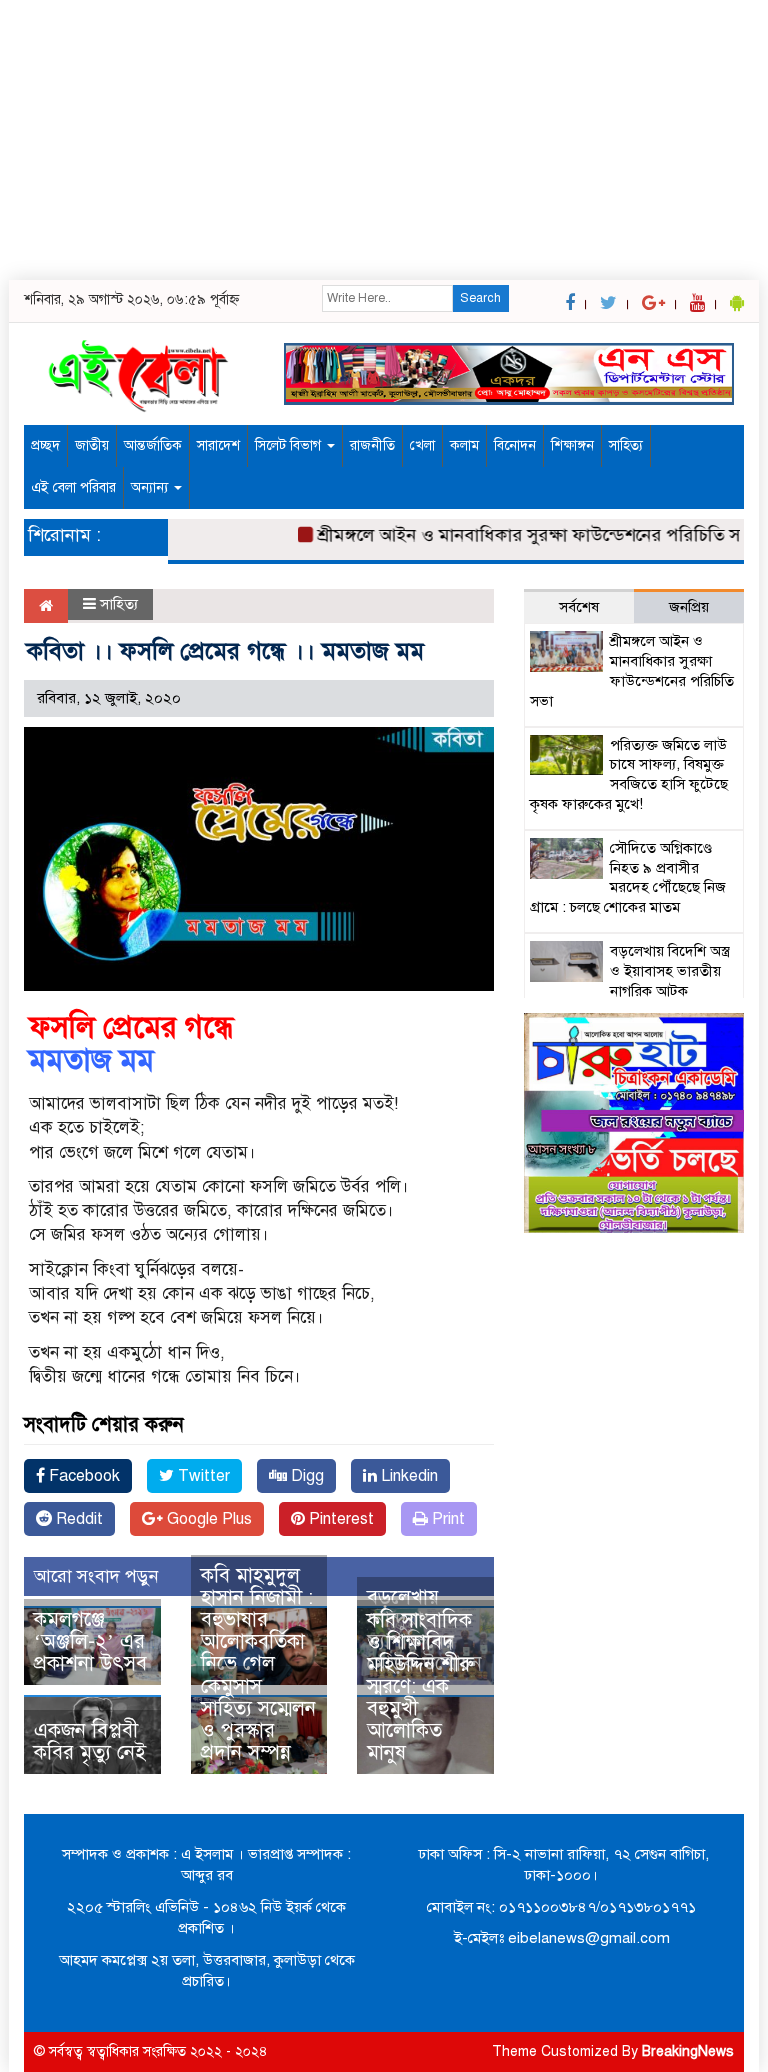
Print (446, 1519)
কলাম (464, 445)
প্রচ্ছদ (45, 445)
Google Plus (207, 1519)
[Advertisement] (384, 140)
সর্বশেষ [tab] (579, 607)
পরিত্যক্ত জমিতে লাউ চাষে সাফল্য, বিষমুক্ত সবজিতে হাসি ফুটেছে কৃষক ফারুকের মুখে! (629, 774)
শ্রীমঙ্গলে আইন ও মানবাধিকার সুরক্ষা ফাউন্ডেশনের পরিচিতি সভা (520, 535)
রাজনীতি (372, 445)
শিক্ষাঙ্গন (572, 445)
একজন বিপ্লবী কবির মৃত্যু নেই (90, 1741)
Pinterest (339, 1519)
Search (480, 298)
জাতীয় (92, 445)
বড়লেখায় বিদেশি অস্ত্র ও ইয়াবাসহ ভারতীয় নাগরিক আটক (670, 971)
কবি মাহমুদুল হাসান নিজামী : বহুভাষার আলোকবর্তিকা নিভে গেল (257, 1619)
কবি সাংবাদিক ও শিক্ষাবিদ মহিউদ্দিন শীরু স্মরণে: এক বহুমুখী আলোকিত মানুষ (420, 1686)
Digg (305, 1476)
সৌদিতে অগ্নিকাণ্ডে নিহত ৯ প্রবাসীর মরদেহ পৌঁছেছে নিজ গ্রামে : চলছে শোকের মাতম (628, 877)
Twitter (202, 1476)
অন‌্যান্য (151, 487)
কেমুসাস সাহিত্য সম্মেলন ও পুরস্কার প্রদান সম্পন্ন (258, 1719)
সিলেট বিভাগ (290, 445)
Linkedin (407, 1476)
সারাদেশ (218, 445)
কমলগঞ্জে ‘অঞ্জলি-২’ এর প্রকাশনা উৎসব (90, 1641)
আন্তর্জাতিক (153, 445)
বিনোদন (515, 445)
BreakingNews (688, 2051)
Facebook (82, 1476)
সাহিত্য (626, 445)
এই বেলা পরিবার (73, 487)
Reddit (77, 1519)
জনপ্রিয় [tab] (689, 607)
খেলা (422, 445)
